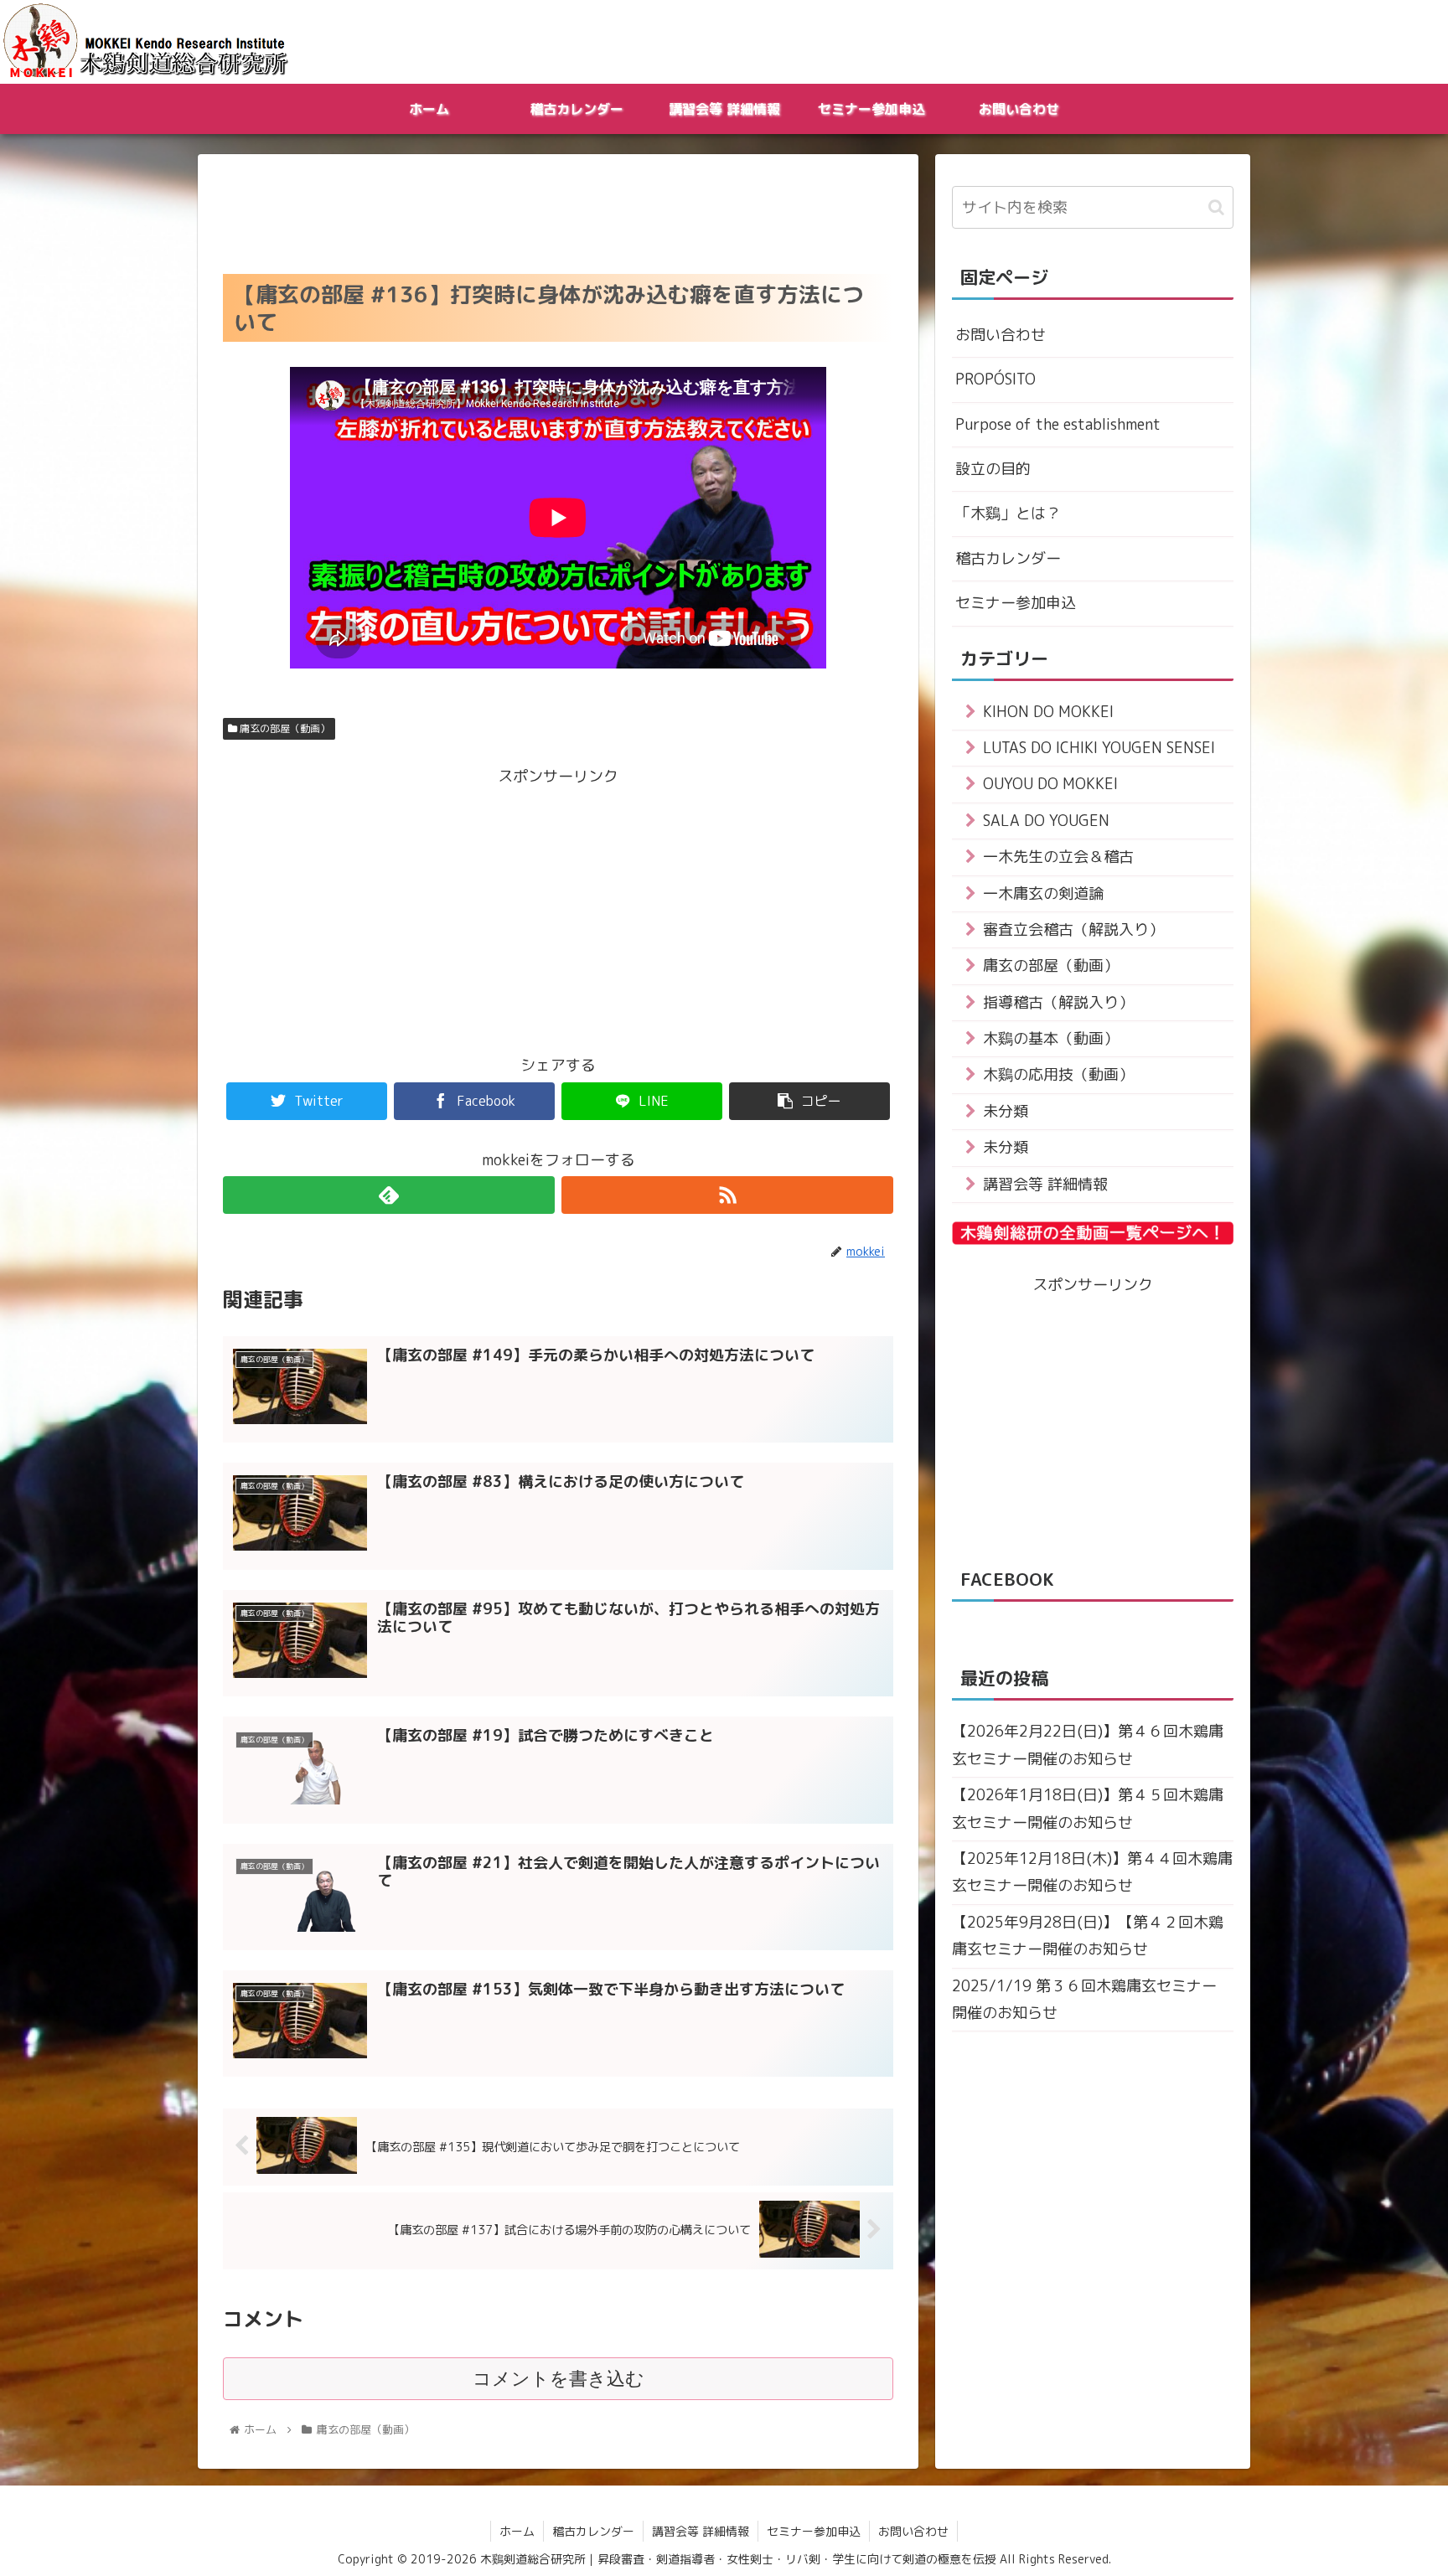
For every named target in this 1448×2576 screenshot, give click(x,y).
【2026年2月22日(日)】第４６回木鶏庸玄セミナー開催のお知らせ (1088, 1745)
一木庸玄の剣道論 (1043, 893)
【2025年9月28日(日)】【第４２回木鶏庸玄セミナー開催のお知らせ (1088, 1936)
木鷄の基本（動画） (1051, 1038)
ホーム (517, 2531)
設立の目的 (993, 469)
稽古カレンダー (1008, 558)
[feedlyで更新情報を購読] (389, 1195)
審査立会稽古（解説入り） (1073, 929)
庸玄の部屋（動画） (284, 728)
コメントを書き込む (559, 2379)
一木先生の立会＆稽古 (1058, 857)
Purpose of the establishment (1058, 424)
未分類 (1006, 1111)
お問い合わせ (1001, 335)
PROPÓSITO (995, 379)
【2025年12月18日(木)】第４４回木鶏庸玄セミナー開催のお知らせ (1092, 1872)
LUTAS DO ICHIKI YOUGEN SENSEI (1099, 748)
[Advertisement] (558, 209)
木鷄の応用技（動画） (1058, 1074)
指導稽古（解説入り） (1058, 1002)
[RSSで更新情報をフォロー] (727, 1195)
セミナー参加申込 (1016, 603)
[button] (1216, 207)
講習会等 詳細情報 (1045, 1184)
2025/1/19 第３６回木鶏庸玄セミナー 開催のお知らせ (1084, 1999)
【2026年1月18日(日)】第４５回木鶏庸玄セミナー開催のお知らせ (1088, 1808)
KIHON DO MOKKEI (1048, 712)
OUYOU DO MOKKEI (1050, 784)
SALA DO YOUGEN (1046, 821)
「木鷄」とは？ (1008, 513)
